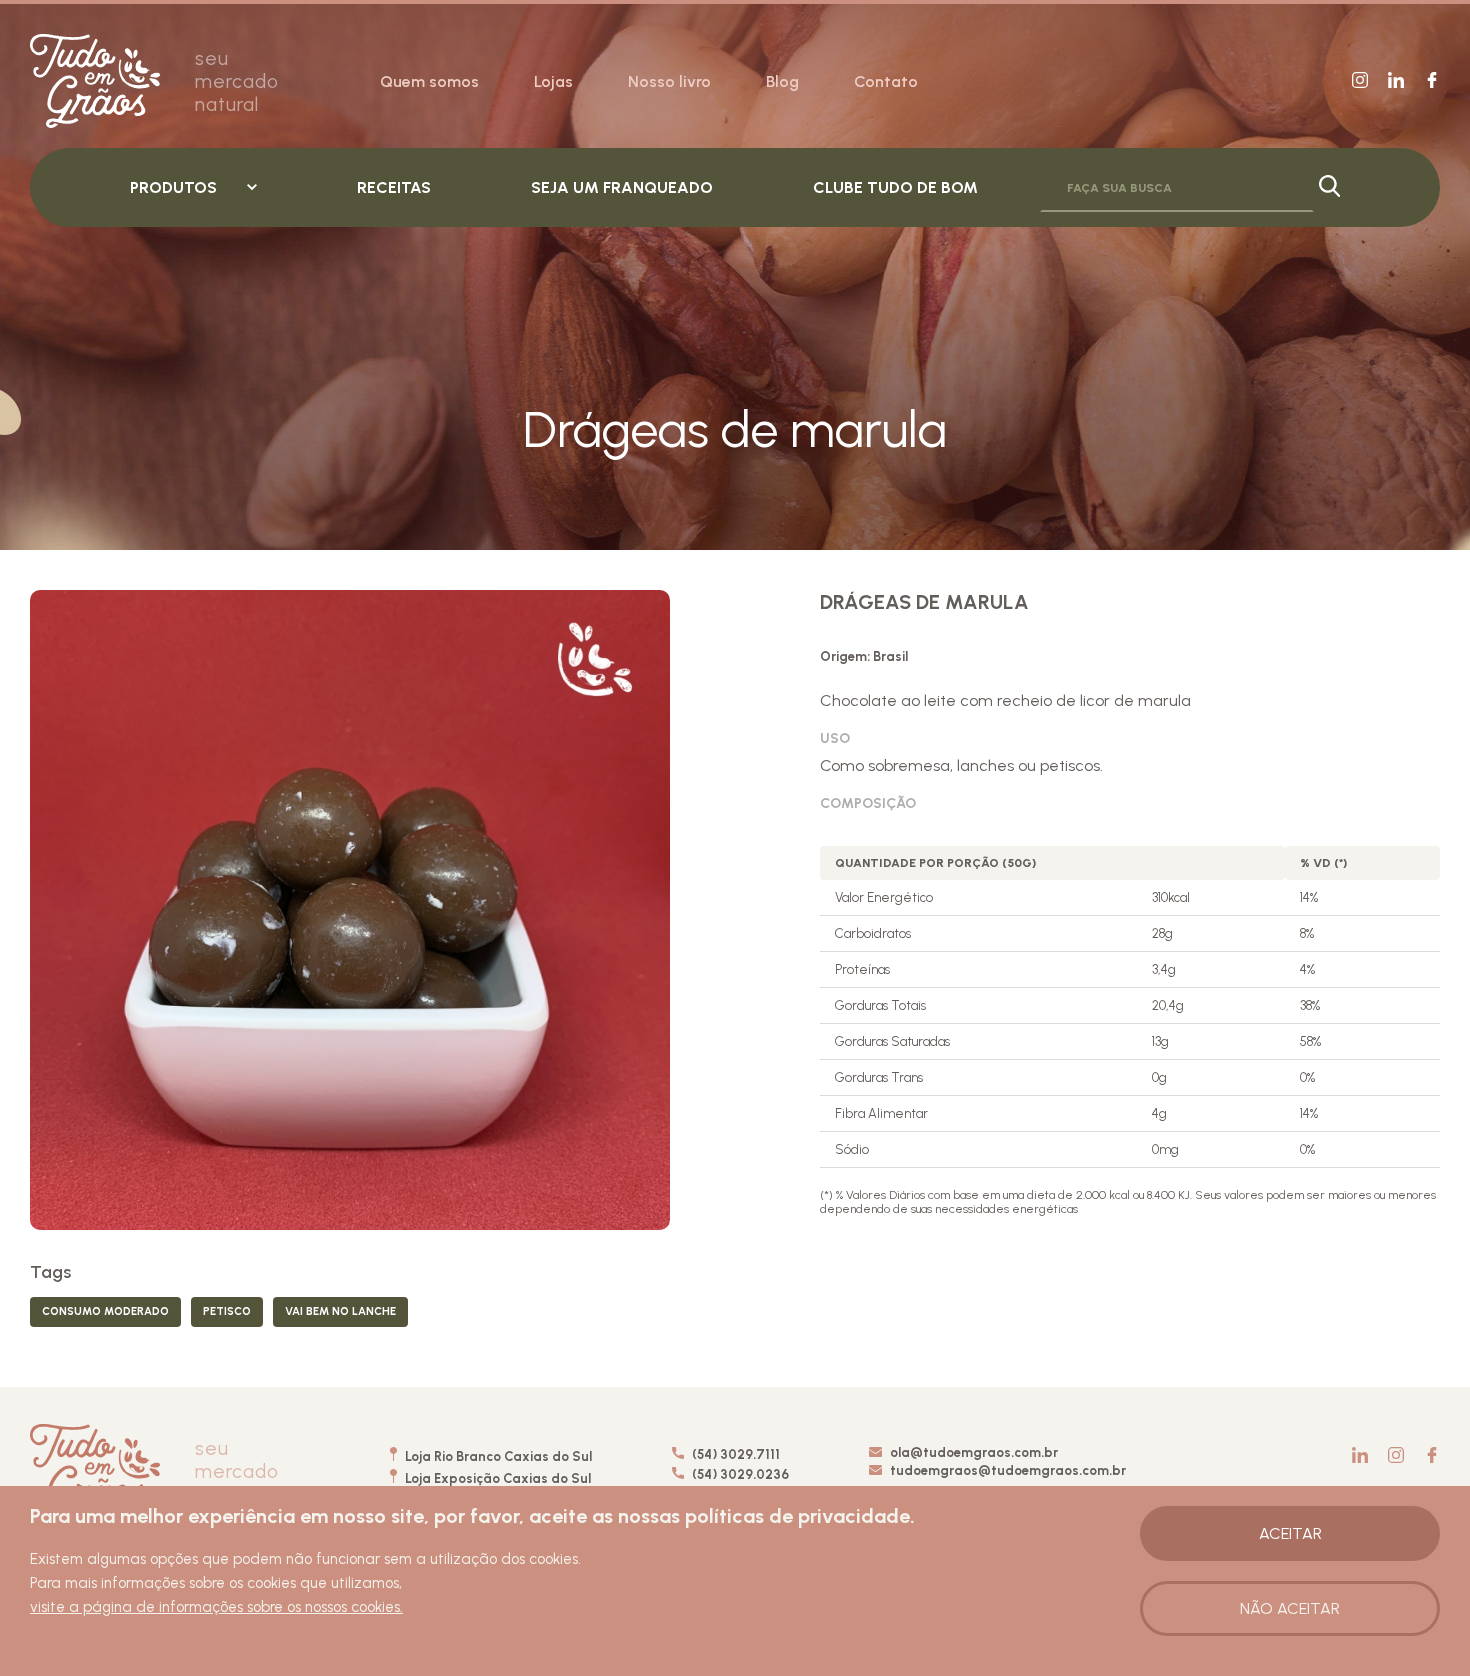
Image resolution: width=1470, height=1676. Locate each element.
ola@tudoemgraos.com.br (974, 1452)
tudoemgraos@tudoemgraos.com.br (1008, 1470)
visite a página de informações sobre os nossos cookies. (216, 1607)
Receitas (394, 187)
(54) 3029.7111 (734, 1454)
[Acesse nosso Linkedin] (1396, 81)
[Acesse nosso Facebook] (1432, 81)
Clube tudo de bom (895, 187)
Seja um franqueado (622, 187)
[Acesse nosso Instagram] (1360, 81)
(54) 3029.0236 (739, 1474)
